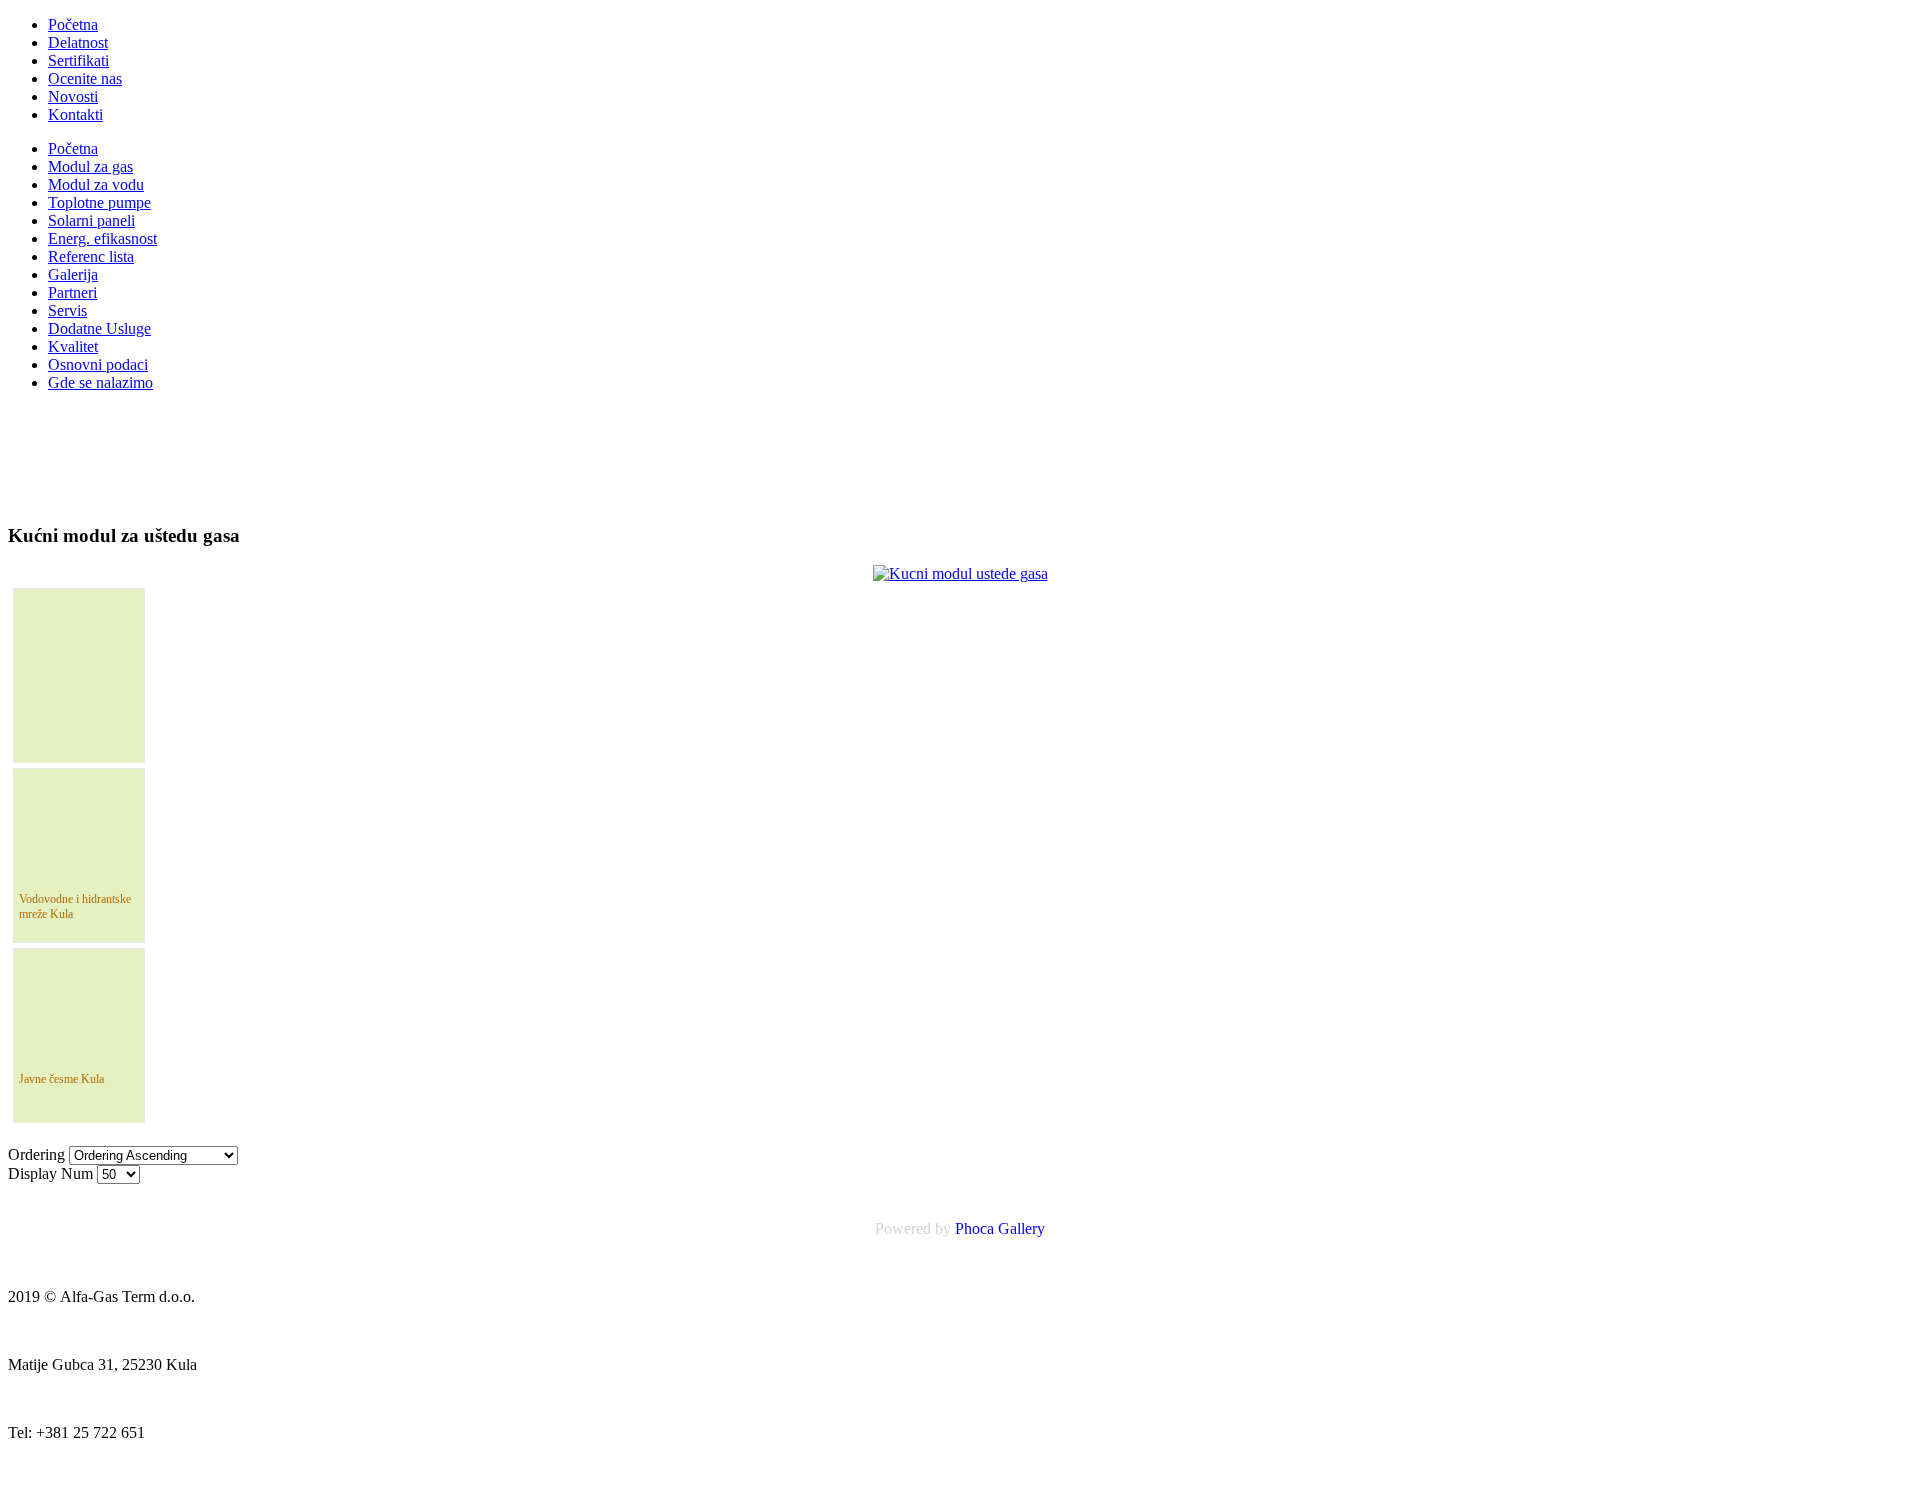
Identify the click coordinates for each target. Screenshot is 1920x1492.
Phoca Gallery (1000, 1228)
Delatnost (78, 42)
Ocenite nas (85, 78)
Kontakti (75, 114)
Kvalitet (73, 346)
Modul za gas (90, 166)
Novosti (73, 96)
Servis (67, 310)
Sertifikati (78, 60)
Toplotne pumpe (99, 202)
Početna (73, 24)
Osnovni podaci (98, 364)
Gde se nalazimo (100, 382)
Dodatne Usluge (99, 328)
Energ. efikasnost (102, 238)
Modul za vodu (96, 184)
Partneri (72, 292)
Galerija (73, 274)
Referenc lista (91, 256)
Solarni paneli (91, 220)
